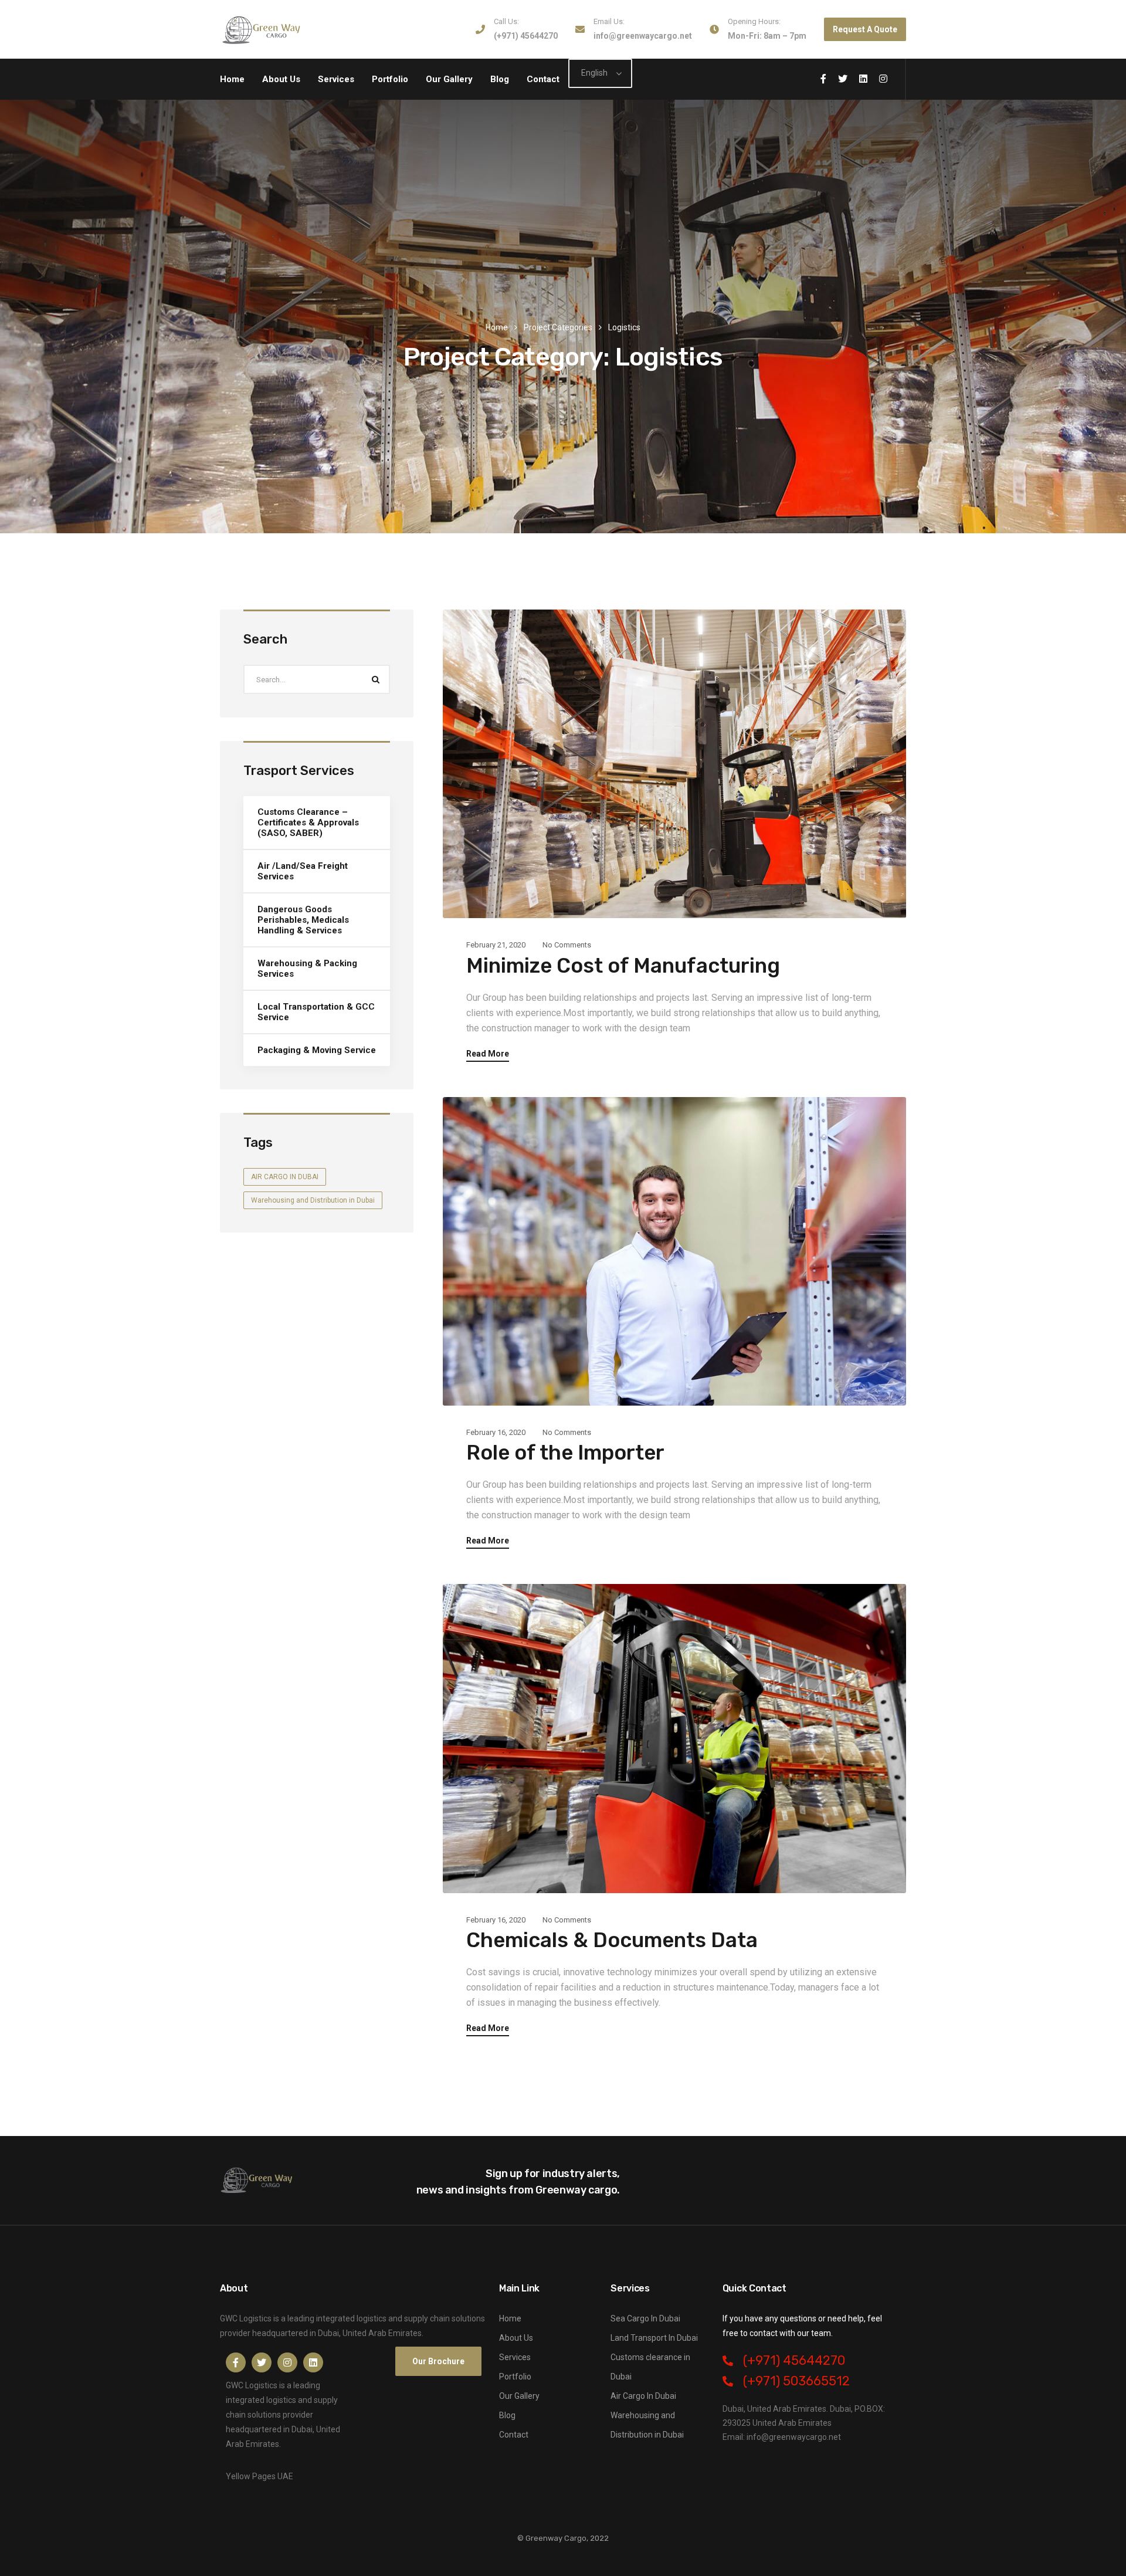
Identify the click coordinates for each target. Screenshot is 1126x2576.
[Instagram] (287, 2362)
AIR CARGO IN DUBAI (285, 1176)
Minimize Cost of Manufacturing (623, 966)
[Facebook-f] (236, 2362)
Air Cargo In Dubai (643, 2396)
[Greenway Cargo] (262, 29)
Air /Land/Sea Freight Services (303, 871)
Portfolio (390, 79)
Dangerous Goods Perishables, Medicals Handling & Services (303, 920)
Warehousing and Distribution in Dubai (313, 1200)
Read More (488, 1054)
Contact (543, 79)
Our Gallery (449, 79)
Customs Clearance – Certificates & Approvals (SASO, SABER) (308, 822)
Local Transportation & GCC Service (316, 1012)
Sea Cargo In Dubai (645, 2318)
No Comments (567, 945)
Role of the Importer (565, 1453)
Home (232, 79)
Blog (500, 79)
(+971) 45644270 (526, 36)
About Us (281, 79)
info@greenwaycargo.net (643, 36)
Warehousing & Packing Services (307, 969)
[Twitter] (262, 2362)
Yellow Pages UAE (260, 2476)
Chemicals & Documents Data (612, 1940)
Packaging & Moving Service (317, 1050)
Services (336, 79)
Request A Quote (865, 29)
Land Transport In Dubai (654, 2338)
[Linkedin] (313, 2362)
